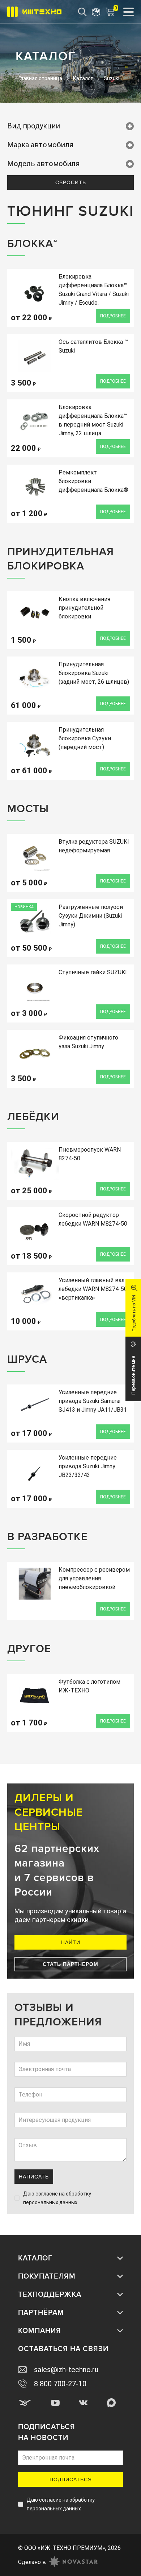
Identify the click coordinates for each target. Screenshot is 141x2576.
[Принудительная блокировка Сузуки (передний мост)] (35, 744)
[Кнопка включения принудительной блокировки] (35, 613)
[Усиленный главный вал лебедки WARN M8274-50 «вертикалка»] (35, 1294)
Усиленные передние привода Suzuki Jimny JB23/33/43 (88, 1466)
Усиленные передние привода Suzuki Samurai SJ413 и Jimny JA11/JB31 (93, 1401)
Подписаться (71, 2480)
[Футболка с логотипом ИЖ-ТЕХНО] (35, 1696)
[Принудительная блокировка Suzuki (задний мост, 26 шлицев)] (35, 678)
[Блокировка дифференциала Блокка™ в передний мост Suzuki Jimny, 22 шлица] (35, 421)
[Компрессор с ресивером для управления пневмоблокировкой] (35, 1584)
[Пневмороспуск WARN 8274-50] (35, 1164)
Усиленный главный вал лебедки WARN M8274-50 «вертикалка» (93, 1289)
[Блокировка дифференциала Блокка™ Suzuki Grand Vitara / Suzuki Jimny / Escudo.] (35, 291)
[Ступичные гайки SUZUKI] (35, 986)
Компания (40, 2331)
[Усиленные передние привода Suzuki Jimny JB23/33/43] (35, 1472)
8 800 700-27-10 (60, 2384)
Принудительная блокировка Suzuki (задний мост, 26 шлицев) (94, 673)
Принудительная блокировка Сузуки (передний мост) (85, 738)
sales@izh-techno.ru (66, 2370)
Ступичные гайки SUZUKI (93, 972)
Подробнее (113, 316)
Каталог (35, 2258)
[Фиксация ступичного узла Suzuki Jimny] (35, 1052)
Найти (71, 1942)
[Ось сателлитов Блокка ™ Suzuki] (35, 356)
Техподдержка (50, 2295)
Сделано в (32, 2562)
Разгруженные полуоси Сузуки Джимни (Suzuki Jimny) (91, 916)
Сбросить (71, 182)
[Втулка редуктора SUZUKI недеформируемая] (35, 856)
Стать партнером (70, 1964)
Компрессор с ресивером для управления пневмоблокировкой (94, 1578)
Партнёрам (41, 2313)
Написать (34, 2177)
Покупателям (47, 2276)
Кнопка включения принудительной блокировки (84, 608)
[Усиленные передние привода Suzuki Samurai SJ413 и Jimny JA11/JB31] (35, 1406)
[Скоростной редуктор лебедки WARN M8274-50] (35, 1229)
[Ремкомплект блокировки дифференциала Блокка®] (35, 486)
